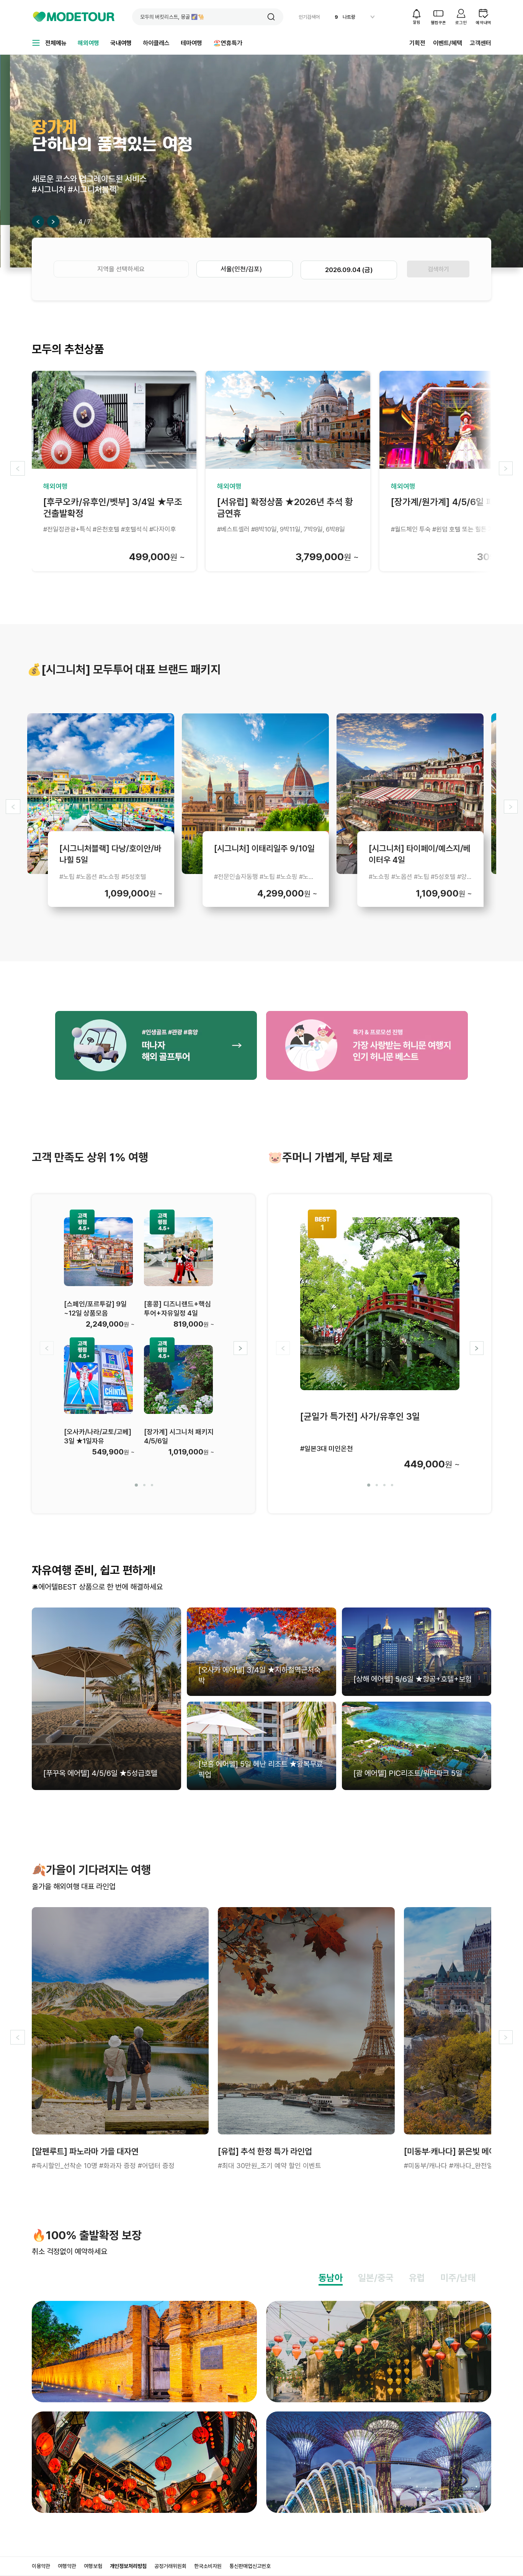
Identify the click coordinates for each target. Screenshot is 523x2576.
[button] (271, 17)
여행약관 (67, 2566)
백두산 (349, 17)
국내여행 (121, 43)
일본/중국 (376, 2278)
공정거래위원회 (170, 2566)
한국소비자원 (208, 2566)
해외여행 (88, 43)
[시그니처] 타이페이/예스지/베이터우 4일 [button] (420, 853)
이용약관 (41, 2566)
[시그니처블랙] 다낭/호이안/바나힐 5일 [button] (110, 853)
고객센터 (481, 43)
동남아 (331, 2278)
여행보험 (93, 2566)
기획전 (417, 43)
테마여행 (191, 43)
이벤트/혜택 (448, 43)
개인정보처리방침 (128, 2566)
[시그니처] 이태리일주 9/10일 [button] (264, 848)
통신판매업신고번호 (250, 2566)
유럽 (417, 2278)
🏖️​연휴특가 (228, 43)
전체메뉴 (56, 43)
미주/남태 (458, 2278)
